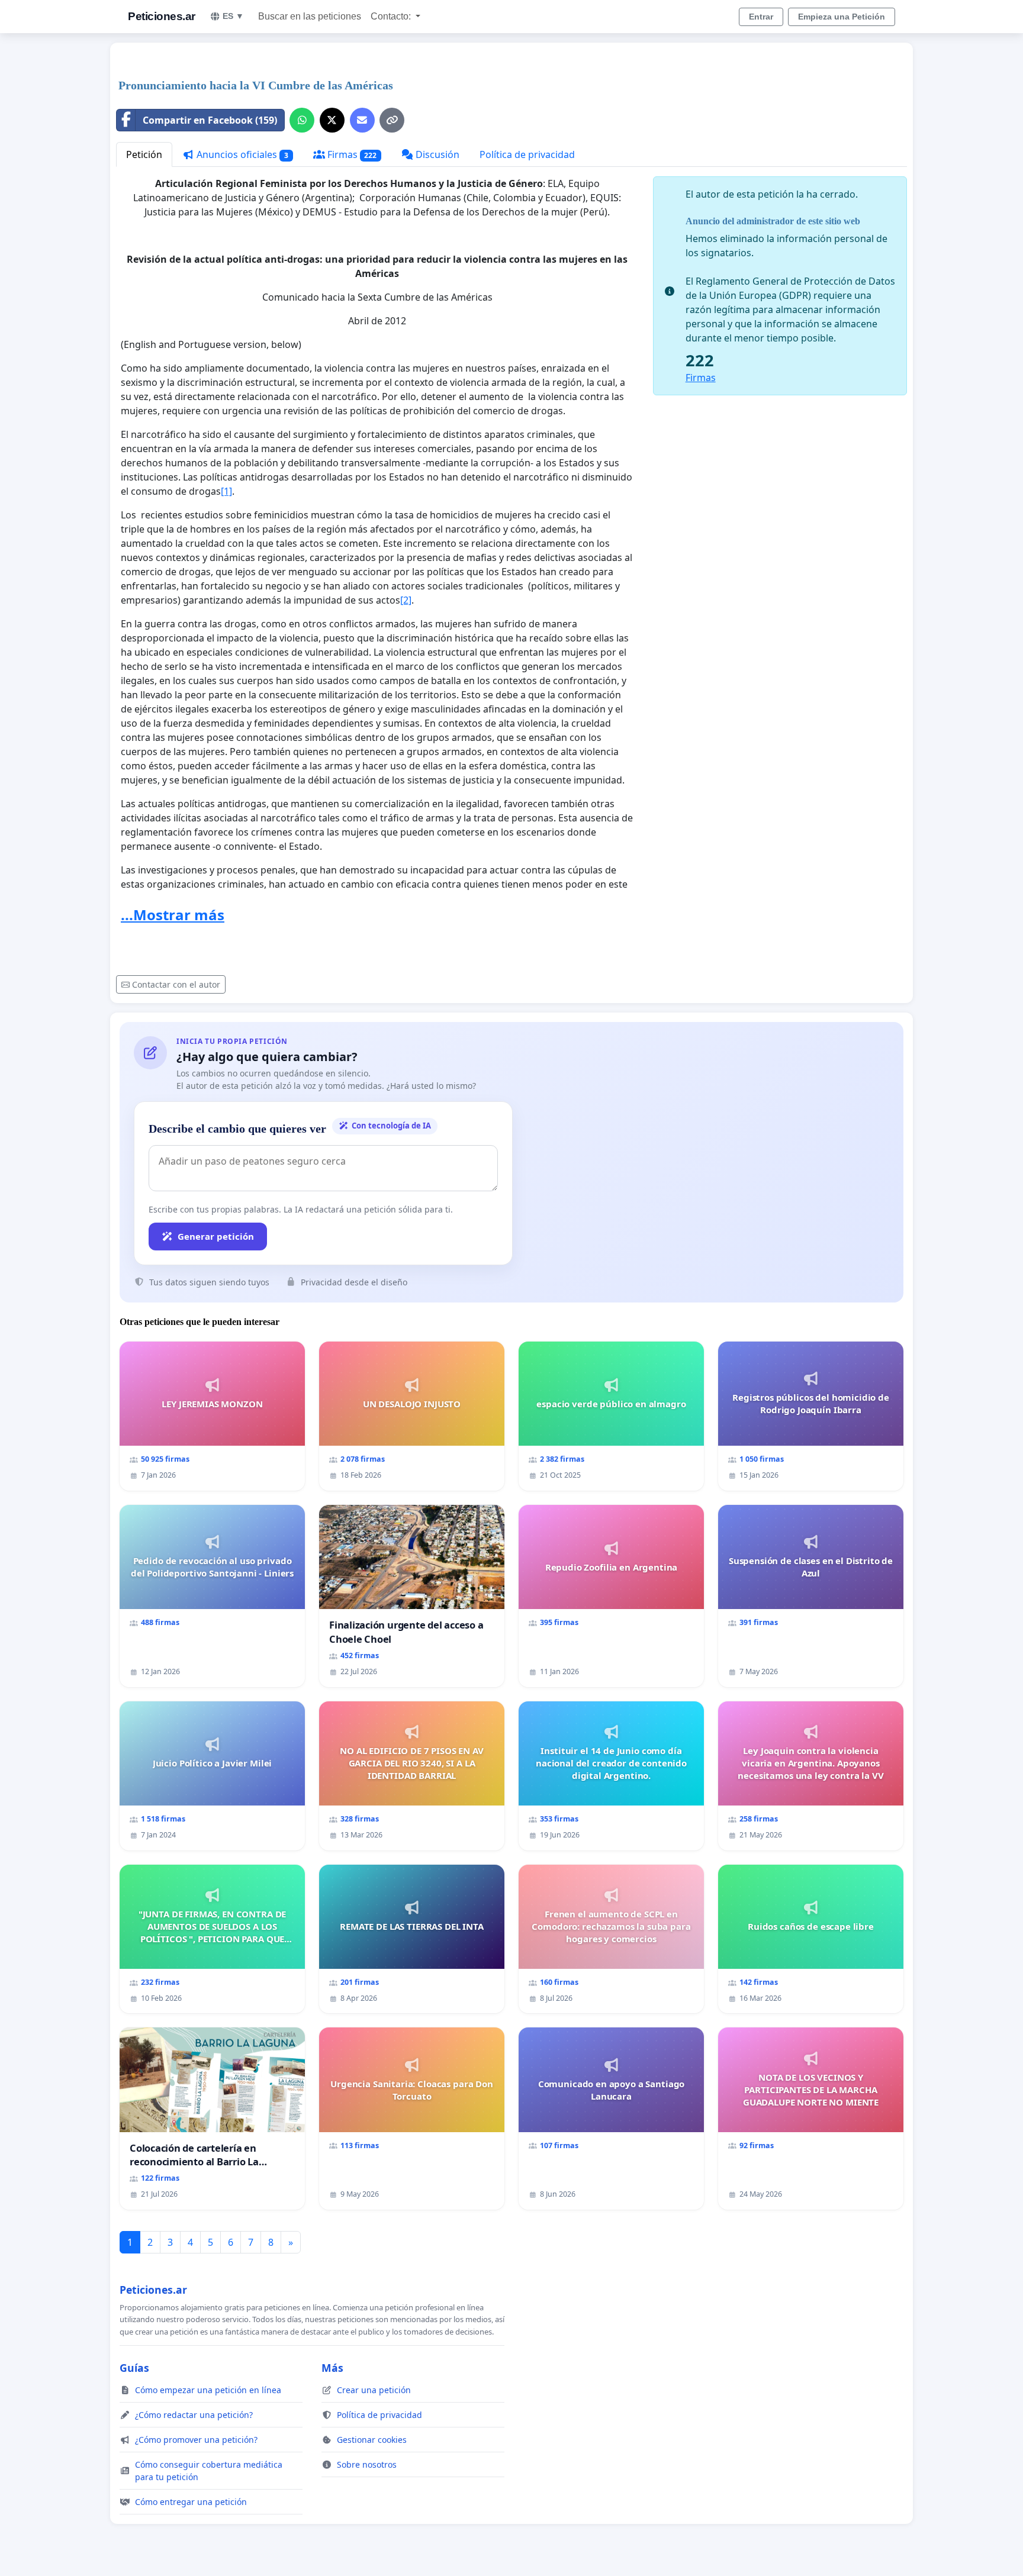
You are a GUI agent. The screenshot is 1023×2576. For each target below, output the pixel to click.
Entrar (761, 17)
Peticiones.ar (162, 16)
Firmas (351, 154)
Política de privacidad (527, 154)
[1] (226, 491)
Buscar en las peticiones (310, 16)
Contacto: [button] (392, 16)
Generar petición (216, 1236)
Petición (144, 154)
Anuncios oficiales (241, 154)
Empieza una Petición (842, 17)
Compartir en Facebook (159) (210, 120)
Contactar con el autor (176, 984)
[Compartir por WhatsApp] (302, 120)
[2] (406, 600)
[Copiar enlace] (392, 120)
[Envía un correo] (362, 120)
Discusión (436, 154)
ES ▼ (233, 16)
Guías (134, 2368)
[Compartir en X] (332, 120)
